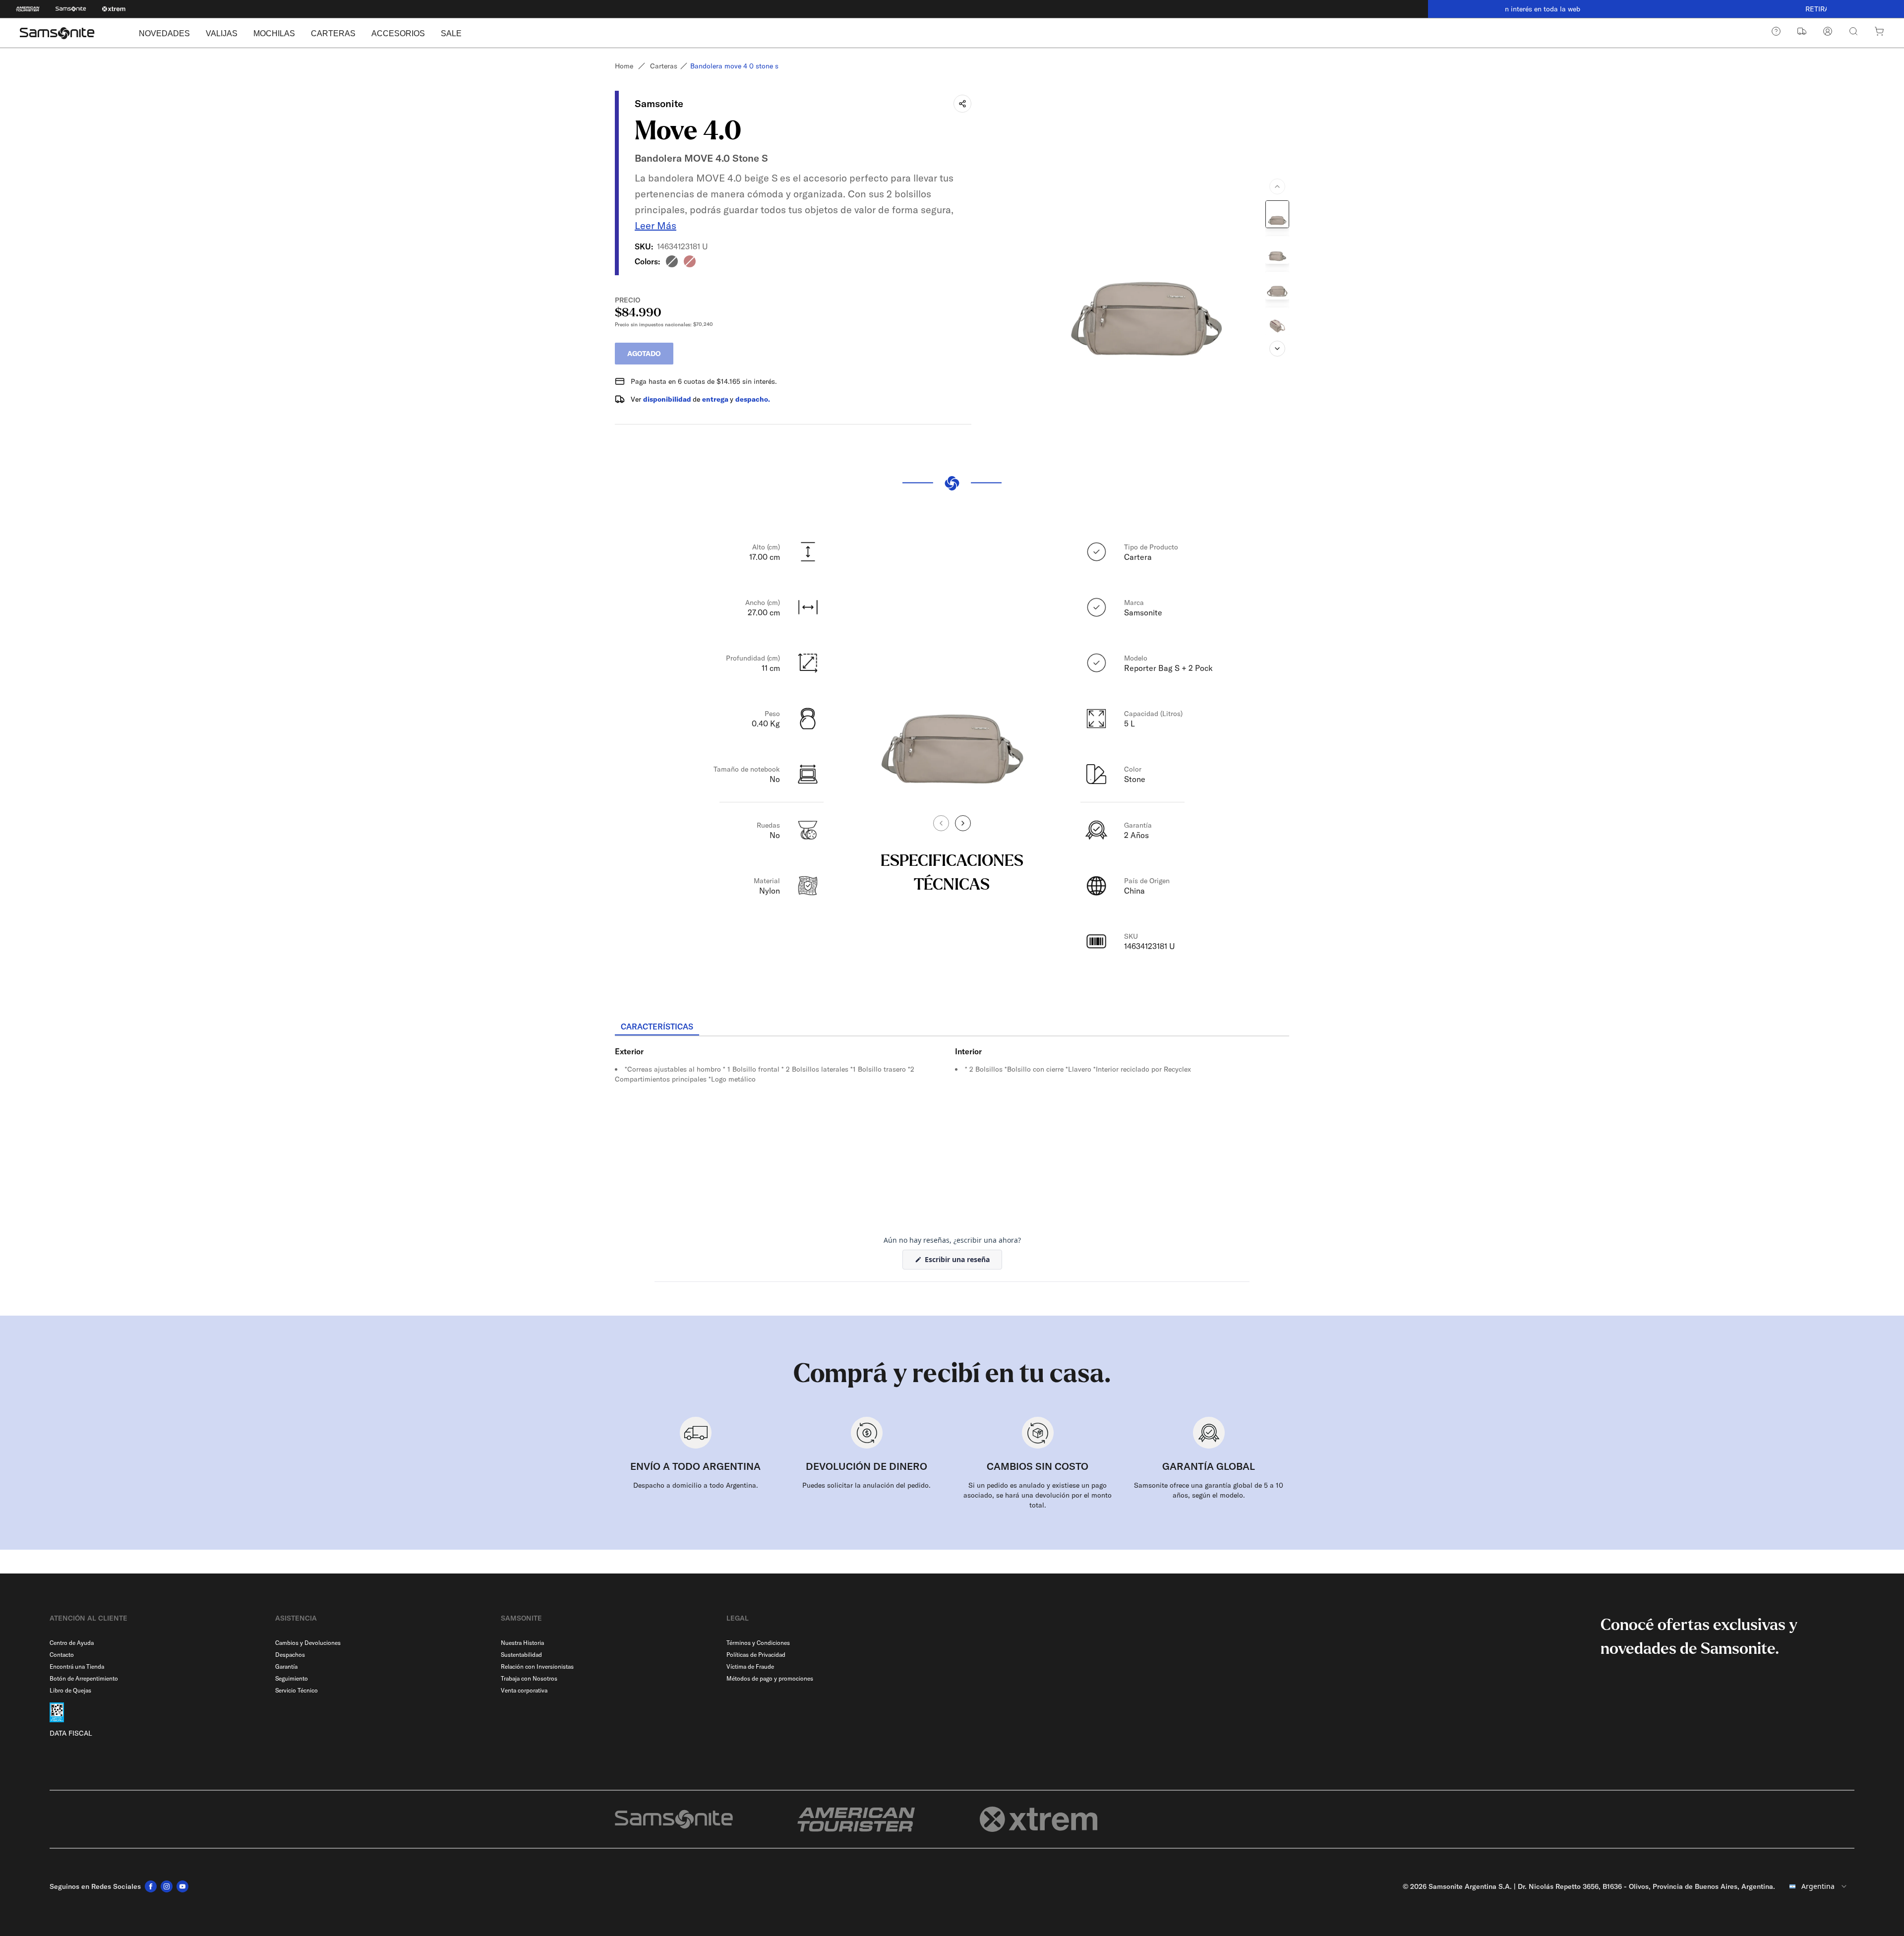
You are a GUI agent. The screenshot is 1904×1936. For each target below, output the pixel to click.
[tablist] (952, 1028)
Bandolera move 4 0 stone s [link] (734, 66)
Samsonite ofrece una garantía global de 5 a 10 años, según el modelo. (1209, 1490)
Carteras (664, 66)
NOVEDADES (164, 33)
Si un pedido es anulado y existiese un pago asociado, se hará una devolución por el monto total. (1038, 1495)
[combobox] (1819, 1886)
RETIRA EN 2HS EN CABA (1666, 9)
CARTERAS (333, 33)
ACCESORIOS (398, 33)
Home (624, 66)
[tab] (657, 1027)
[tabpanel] (952, 1126)
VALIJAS (222, 33)
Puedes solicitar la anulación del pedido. (866, 1485)
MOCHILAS (274, 33)
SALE (451, 33)
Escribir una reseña (962, 1262)
